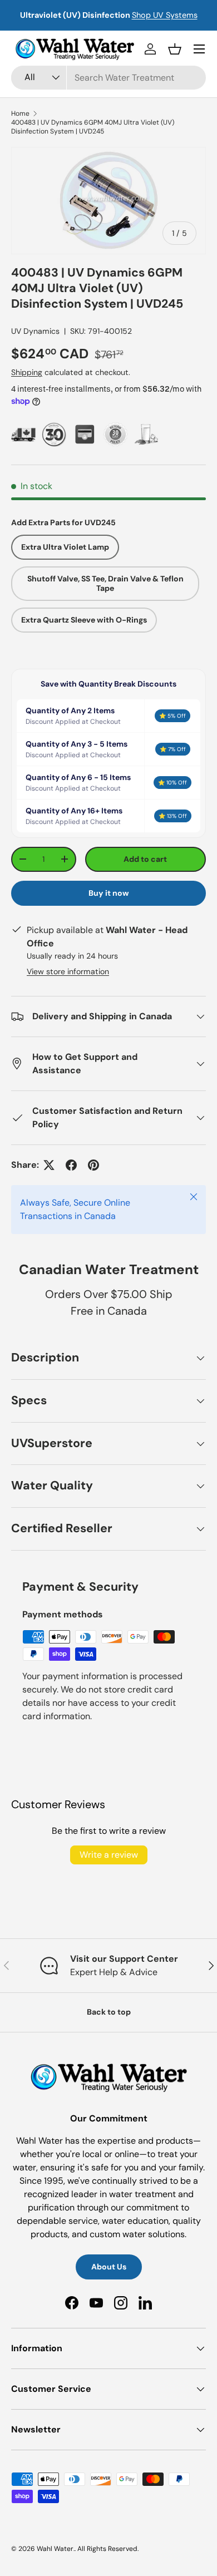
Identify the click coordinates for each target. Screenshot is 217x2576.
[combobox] (108, 78)
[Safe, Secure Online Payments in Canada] (85, 434)
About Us (109, 2267)
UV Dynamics (35, 331)
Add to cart (145, 859)
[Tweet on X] (49, 1165)
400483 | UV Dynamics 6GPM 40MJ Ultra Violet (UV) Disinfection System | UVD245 (93, 127)
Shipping (27, 372)
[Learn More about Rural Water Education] (146, 434)
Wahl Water (55, 2549)
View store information (68, 971)
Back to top (109, 2012)
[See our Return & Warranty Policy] (115, 434)
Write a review (109, 1855)
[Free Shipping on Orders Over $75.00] (24, 434)
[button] (175, 49)
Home (20, 113)
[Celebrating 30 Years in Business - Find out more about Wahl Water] (54, 434)
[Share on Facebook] (71, 1165)
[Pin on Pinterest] (93, 1165)
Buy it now (109, 893)
